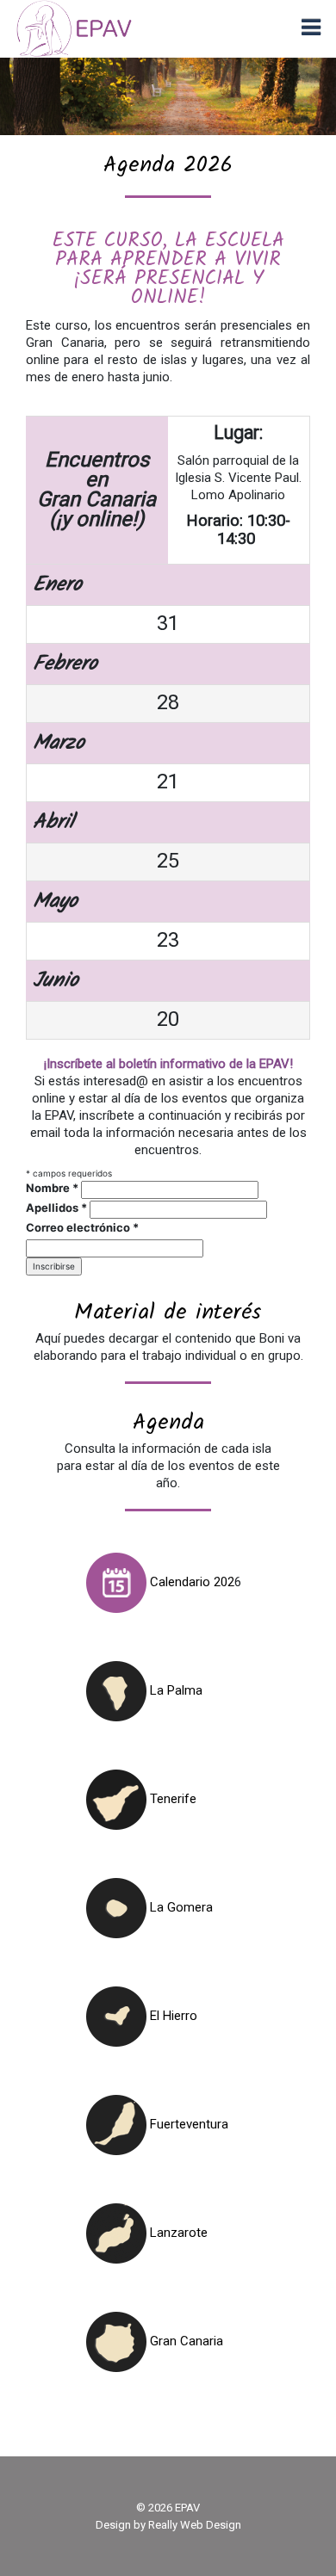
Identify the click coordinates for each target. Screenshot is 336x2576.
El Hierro (172, 2016)
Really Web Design (195, 2525)
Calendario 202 (190, 1582)
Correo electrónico (82, 1227)
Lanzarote (177, 2233)
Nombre (52, 1188)
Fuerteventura (187, 2124)
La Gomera (180, 1907)
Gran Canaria (185, 2341)
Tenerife (171, 1799)
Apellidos (56, 1208)
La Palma (174, 1690)
